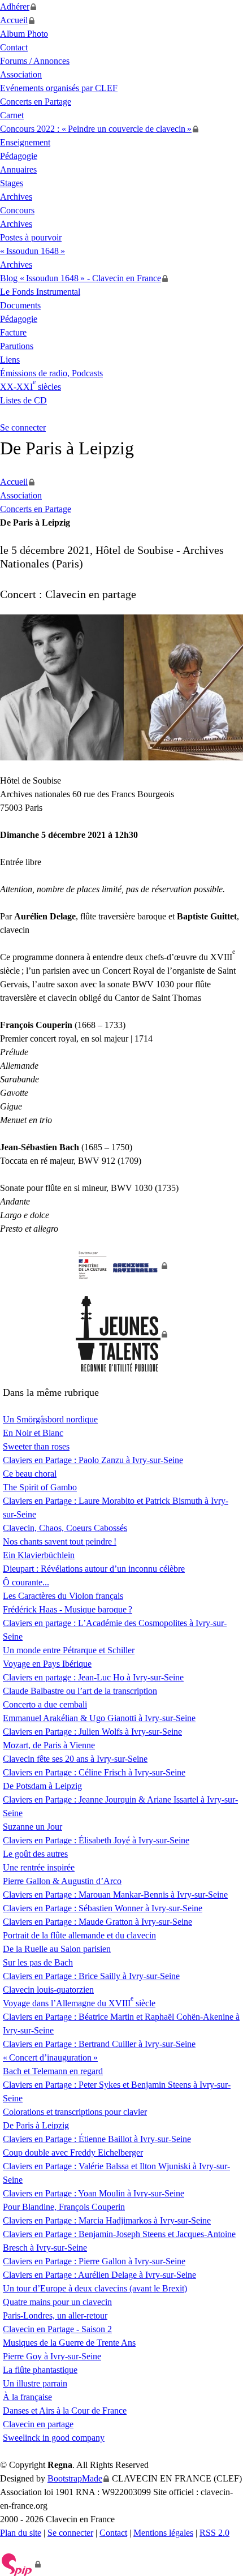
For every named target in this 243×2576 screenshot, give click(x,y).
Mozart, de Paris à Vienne (49, 1745)
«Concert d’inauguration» (50, 2057)
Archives (16, 197)
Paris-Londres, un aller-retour (55, 2315)
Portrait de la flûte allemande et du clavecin (79, 1935)
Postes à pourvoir (31, 237)
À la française (27, 2397)
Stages (12, 183)
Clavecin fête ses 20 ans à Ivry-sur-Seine (75, 1759)
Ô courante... (26, 1582)
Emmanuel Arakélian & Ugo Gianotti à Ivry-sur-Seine (99, 1718)
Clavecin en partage (38, 2424)
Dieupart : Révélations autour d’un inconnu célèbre (94, 1569)
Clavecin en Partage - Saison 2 (57, 2329)
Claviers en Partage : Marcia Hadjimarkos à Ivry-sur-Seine (107, 2220)
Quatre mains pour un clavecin (57, 2302)
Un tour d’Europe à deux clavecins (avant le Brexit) (95, 2288)
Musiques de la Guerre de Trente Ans (69, 2343)
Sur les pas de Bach (38, 1962)
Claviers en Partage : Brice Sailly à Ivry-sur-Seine (91, 1976)
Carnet (12, 115)
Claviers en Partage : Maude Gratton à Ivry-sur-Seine (97, 1922)
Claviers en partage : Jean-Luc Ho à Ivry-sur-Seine (93, 1677)
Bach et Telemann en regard (53, 2071)
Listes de (23, 400)
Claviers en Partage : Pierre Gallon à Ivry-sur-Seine (94, 2261)
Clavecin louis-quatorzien (48, 1990)
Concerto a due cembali (45, 1704)
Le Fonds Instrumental (40, 292)
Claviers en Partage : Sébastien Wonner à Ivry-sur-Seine (103, 1908)
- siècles (31, 387)
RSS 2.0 (214, 2533)
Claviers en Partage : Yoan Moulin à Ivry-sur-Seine (94, 2193)
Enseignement (25, 142)
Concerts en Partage (36, 102)
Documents (20, 305)
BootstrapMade (75, 2478)
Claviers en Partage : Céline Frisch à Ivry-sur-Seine (94, 1772)
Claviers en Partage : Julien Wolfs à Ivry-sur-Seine (92, 1732)
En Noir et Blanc (33, 1433)
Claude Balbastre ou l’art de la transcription (80, 1691)
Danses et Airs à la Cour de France (65, 2411)
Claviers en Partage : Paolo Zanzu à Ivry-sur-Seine (93, 1460)
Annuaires (18, 169)
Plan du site (21, 2533)
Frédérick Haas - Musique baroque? (68, 1609)
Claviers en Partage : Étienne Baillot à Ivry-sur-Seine (97, 2139)
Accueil (14, 20)
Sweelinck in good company (54, 2438)
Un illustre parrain (35, 2383)
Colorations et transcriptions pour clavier (75, 2112)
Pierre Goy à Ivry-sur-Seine (52, 2356)
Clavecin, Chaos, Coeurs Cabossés (65, 1528)
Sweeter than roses (36, 1446)
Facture (13, 332)
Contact (14, 47)
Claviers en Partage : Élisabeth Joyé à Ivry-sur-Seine (96, 1840)
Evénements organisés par (59, 88)
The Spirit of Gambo (40, 1487)
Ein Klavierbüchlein (39, 1555)
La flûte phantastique (40, 2370)
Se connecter (23, 427)
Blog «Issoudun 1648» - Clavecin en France (81, 278)
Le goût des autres (35, 1854)
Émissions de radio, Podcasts (51, 373)
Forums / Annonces (35, 61)
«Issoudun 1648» (32, 251)
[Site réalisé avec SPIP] (21, 2564)
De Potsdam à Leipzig (42, 1786)
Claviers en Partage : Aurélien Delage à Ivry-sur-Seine (99, 2275)
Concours (17, 210)
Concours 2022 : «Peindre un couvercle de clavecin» (96, 129)
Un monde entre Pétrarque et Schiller (69, 1650)
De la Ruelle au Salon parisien (57, 1949)
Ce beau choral (30, 1474)
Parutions (17, 346)
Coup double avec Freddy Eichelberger (73, 2153)
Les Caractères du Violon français (63, 1596)
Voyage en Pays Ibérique (47, 1664)
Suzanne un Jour (32, 1827)
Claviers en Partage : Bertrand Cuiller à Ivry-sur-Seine (99, 2044)
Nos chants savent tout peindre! (60, 1541)
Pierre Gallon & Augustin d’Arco (62, 1881)
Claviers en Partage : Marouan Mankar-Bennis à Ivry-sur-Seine (115, 1895)
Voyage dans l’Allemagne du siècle (79, 2003)
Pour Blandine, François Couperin (64, 2207)
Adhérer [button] (15, 7)
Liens (10, 360)
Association (21, 74)
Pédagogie (19, 156)
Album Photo (24, 34)
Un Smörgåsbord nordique (50, 1419)
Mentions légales (163, 2533)
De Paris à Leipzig (36, 2125)
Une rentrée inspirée (39, 1867)
